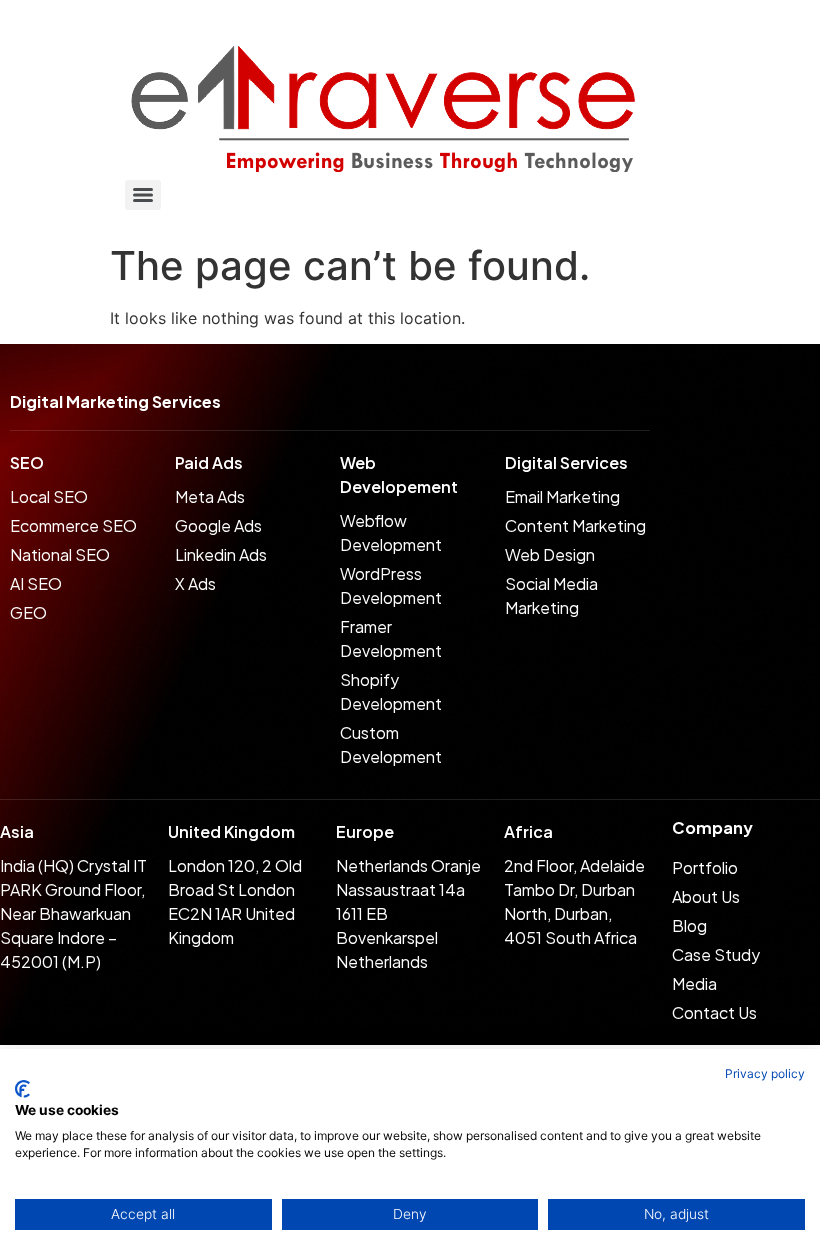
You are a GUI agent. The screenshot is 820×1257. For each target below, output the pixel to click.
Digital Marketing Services (115, 401)
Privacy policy (765, 1073)
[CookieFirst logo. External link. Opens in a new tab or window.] (22, 1089)
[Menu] (143, 195)
